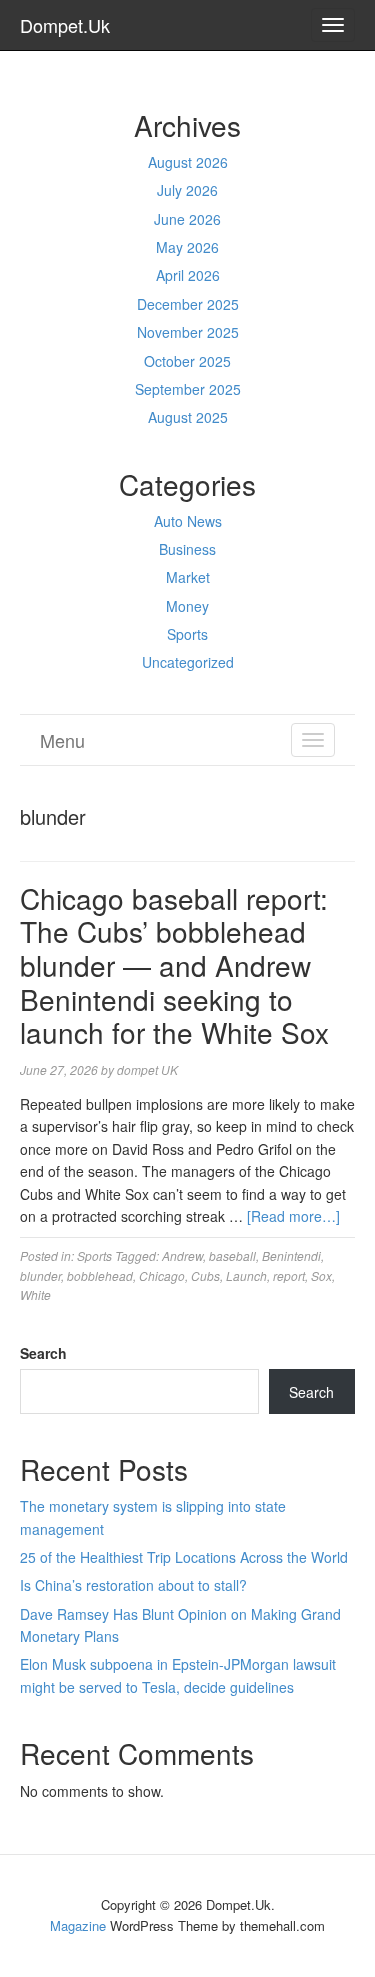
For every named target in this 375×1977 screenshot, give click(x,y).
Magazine (78, 1925)
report (289, 1275)
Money (187, 606)
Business (187, 549)
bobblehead (100, 1275)
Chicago (162, 1275)
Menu (62, 740)
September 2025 (188, 389)
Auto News (188, 521)
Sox (321, 1275)
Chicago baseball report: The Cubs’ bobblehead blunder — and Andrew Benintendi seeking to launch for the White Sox (174, 965)
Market (188, 577)
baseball (232, 1255)
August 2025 (188, 417)
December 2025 (188, 304)
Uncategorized (188, 662)
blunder (40, 1275)
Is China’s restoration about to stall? (133, 1585)
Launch (246, 1275)
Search (43, 1353)
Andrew (182, 1255)
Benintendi (291, 1255)
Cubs (205, 1275)
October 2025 (187, 361)
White (35, 1294)
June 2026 (187, 219)
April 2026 (188, 275)
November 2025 (188, 332)
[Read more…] (293, 1216)
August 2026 (188, 162)
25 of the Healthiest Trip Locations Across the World (184, 1557)
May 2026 (187, 247)
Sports (187, 634)
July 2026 (187, 190)
